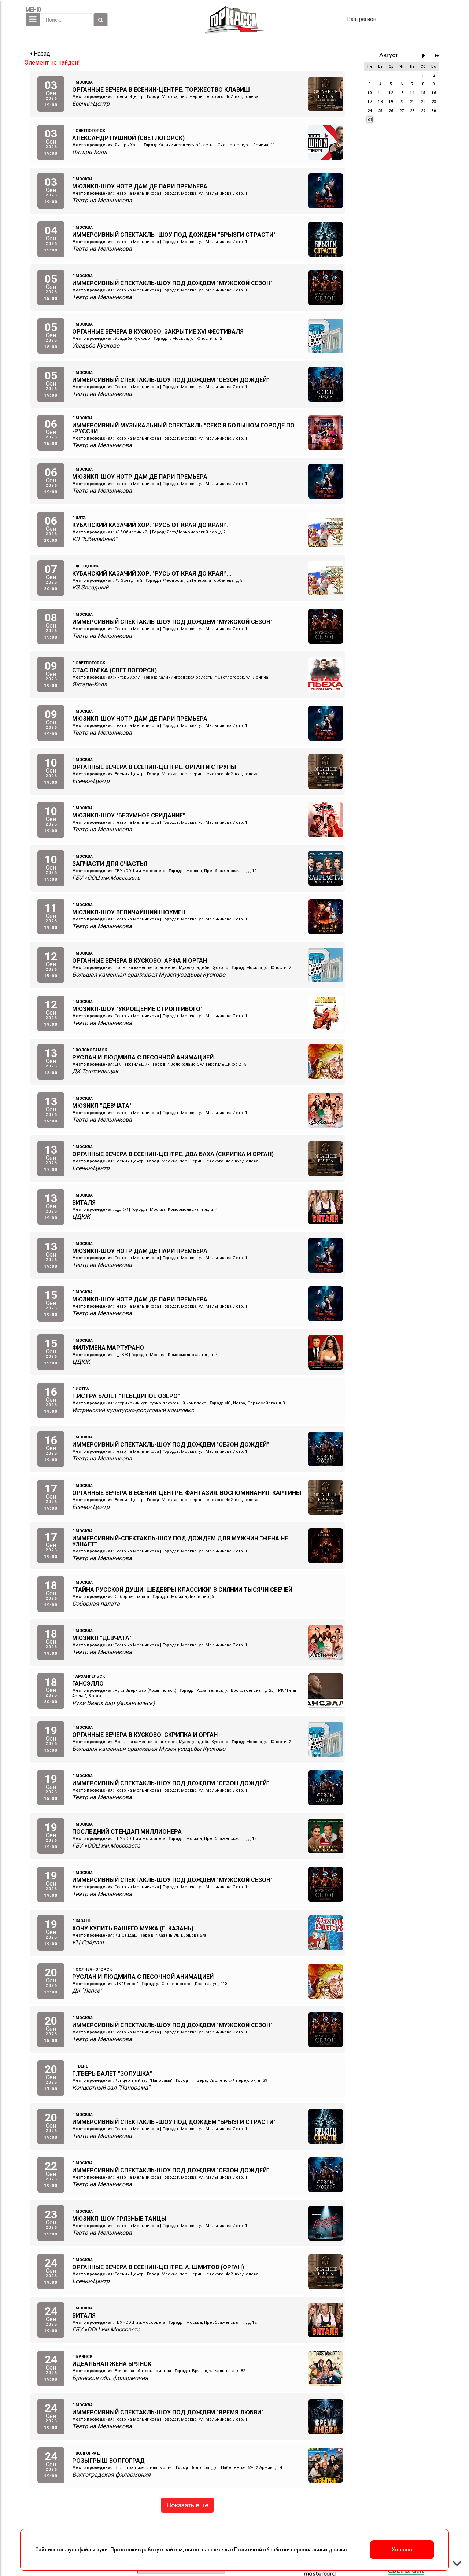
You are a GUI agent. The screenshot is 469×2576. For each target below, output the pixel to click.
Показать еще (187, 2505)
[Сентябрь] (426, 56)
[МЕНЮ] (33, 20)
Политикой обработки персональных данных (291, 2550)
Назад (41, 54)
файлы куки (93, 2550)
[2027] (437, 56)
